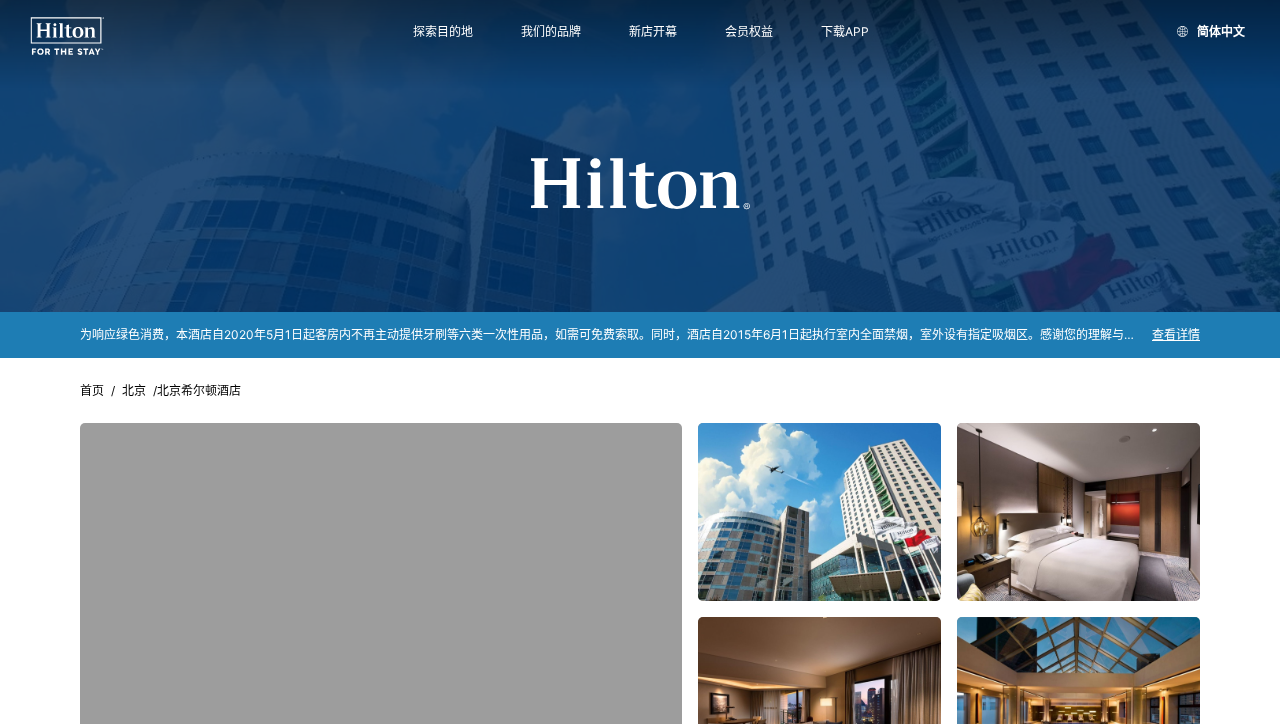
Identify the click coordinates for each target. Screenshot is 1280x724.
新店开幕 (653, 32)
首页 (92, 391)
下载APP (845, 32)
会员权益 (749, 32)
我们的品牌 (551, 32)
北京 (134, 391)
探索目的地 (443, 32)
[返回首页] (67, 36)
